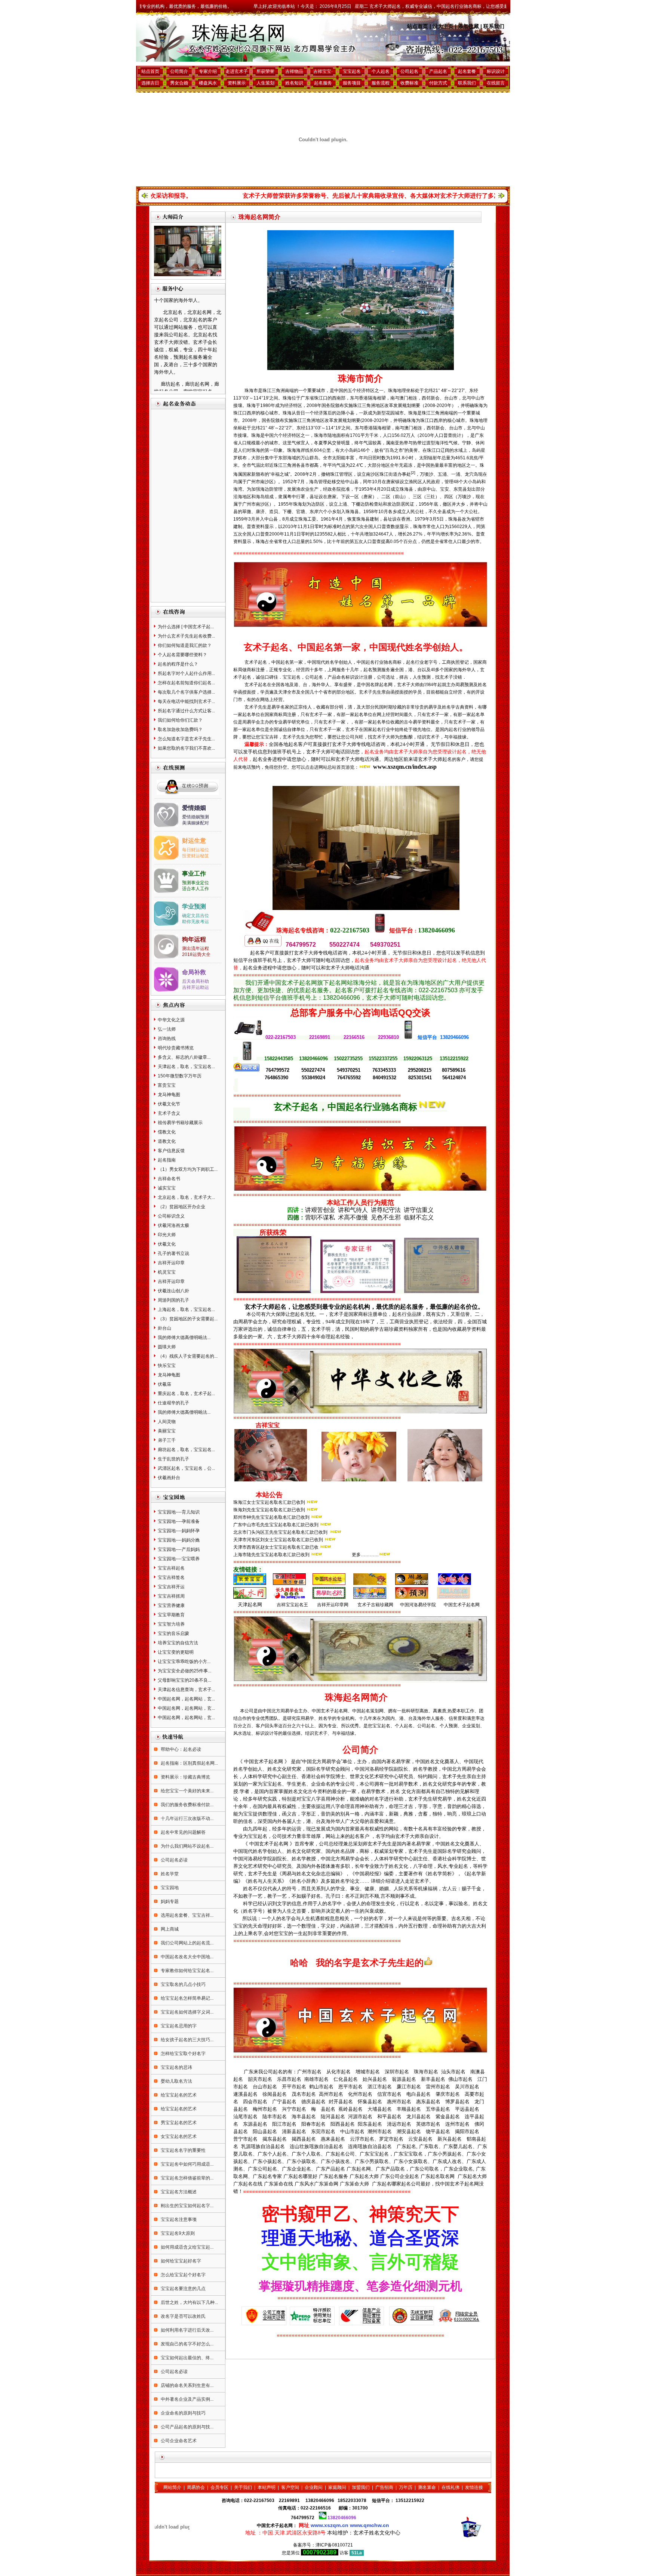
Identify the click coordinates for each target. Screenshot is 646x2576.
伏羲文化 (167, 1244)
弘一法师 (167, 1029)
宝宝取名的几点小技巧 (183, 1984)
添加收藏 (468, 26)
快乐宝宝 (167, 1366)
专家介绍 (208, 71)
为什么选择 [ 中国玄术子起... (186, 627)
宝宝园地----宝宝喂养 (179, 1559)
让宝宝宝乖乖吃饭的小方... (184, 1662)
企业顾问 (314, 2487)
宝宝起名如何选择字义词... (187, 2012)
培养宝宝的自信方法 (178, 1643)
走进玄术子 (237, 71)
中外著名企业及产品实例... (187, 2399)
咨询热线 (167, 1039)
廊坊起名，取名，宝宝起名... (186, 1450)
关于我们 (243, 2487)
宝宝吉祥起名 (171, 1568)
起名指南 (167, 1160)
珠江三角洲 (274, 391)
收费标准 (409, 83)
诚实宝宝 (167, 1188)
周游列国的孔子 (173, 1300)
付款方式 (438, 83)
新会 (435, 398)
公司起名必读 (174, 1860)
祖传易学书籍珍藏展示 (180, 1123)
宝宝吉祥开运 (171, 1587)
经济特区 (366, 391)
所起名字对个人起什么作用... (186, 673)
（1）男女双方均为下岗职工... (188, 1169)
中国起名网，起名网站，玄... (186, 1699)
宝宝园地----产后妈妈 (179, 1549)
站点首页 (418, 26)
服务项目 (352, 83)
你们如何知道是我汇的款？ (185, 645)
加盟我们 (361, 2487)
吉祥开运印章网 (333, 1605)
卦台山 (164, 1328)
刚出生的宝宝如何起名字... (187, 2206)
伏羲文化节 (169, 1104)
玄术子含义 (169, 1113)
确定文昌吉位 (196, 916)
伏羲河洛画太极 (173, 1225)
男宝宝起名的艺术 (178, 2123)
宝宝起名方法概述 (178, 2192)
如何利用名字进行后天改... (187, 2330)
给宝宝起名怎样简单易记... (187, 1998)
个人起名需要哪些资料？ (182, 655)
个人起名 (381, 71)
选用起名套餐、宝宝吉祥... (187, 1915)
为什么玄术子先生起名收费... (186, 636)
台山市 (451, 398)
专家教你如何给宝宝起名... (187, 1971)
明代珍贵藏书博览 (176, 1048)
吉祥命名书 (169, 1179)
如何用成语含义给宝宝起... (187, 2247)
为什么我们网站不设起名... (187, 1846)
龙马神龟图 (169, 1095)
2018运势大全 (196, 954)
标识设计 (496, 71)
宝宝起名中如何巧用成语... (187, 2164)
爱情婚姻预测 (196, 817)
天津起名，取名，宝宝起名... (186, 1067)
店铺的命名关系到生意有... (187, 2385)
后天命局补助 (196, 981)
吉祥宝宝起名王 (292, 1605)
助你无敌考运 (196, 922)
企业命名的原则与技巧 (183, 2413)
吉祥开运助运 (196, 987)
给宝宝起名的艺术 (178, 2095)
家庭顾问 (337, 2487)
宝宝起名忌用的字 (178, 2026)
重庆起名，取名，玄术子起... (186, 1394)
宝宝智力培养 (171, 1624)
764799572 (303, 2518)
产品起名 (438, 71)
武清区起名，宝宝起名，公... (186, 1468)
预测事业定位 (196, 883)
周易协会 (196, 2487)
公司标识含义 (171, 1216)
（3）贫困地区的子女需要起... (188, 1319)
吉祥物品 (294, 71)
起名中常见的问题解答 (183, 1832)
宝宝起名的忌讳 (176, 2067)
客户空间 (290, 2487)
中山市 (478, 398)
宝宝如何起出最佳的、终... (187, 2358)
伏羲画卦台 (169, 1478)
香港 (363, 398)
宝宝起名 (352, 71)
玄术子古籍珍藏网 (375, 1605)
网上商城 (169, 1929)
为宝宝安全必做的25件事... (184, 1671)
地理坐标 (406, 391)
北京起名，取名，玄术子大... (186, 1197)
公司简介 (179, 71)
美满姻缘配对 (196, 823)
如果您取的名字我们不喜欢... (186, 748)
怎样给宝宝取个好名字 (183, 2054)
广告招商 (384, 2487)
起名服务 (323, 83)
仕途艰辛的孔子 (173, 1403)
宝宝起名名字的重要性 (183, 2150)
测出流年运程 (196, 948)
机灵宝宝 (167, 1272)
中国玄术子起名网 (462, 1605)
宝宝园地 (169, 1888)
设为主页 (443, 26)
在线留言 (496, 83)
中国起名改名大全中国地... (187, 1957)
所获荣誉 (265, 71)
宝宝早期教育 (171, 1615)
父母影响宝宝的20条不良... (184, 1680)
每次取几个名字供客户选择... (186, 692)
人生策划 (265, 83)
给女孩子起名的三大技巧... (187, 2040)
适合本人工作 (196, 889)
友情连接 (474, 2487)
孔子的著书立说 (173, 1253)
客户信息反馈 (171, 1151)
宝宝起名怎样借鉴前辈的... (187, 2178)
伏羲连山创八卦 (173, 1291)
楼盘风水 (208, 83)
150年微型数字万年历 (180, 1076)
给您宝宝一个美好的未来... (187, 1791)
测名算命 (427, 2487)
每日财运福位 (196, 850)
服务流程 (381, 83)
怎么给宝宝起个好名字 (183, 2275)
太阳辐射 (428, 458)
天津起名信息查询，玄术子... (186, 1690)
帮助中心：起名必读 (180, 1749)
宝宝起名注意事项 (178, 2219)
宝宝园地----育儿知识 (179, 1512)
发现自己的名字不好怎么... (187, 2344)
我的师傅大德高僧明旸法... (184, 1338)
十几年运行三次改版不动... (187, 1818)
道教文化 (167, 1141)
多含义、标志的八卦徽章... (184, 1057)
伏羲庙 (164, 1384)
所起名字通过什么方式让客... (186, 711)
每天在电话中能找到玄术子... (186, 701)
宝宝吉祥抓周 (171, 1596)
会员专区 (219, 2487)
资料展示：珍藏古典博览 (185, 1777)
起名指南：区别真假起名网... (189, 1763)
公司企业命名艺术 (178, 2441)
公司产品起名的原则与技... (187, 2427)
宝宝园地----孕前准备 (179, 1521)
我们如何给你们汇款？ (180, 720)
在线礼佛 (450, 2487)
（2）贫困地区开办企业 (182, 1207)
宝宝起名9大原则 (177, 2233)
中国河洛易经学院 (418, 1605)
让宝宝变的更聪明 (176, 1652)
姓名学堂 (169, 1874)
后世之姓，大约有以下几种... (189, 2302)
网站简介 (172, 2487)
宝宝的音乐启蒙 (173, 1633)
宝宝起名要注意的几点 (183, 2289)
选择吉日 (150, 83)
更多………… (365, 1555)
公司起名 (409, 71)
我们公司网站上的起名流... (187, 1943)
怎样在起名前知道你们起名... (186, 683)
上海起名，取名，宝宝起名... (186, 1309)
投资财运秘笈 (196, 856)
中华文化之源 (171, 1020)
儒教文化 (167, 1132)
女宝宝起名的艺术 (178, 2137)
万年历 (406, 2487)
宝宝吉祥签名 (171, 1577)
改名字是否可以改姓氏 (183, 2316)
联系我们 (494, 26)
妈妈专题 (169, 1901)
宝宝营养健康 (171, 1605)
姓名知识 (294, 83)
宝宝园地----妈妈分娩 (179, 1540)
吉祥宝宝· (323, 71)
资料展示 (237, 83)
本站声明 (267, 2487)
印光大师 (167, 1235)
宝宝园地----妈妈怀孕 (179, 1531)
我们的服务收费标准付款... (187, 1805)
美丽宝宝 (167, 1431)
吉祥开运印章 (171, 1263)
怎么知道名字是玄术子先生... (186, 739)
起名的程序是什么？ (178, 664)
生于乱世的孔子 (173, 1459)
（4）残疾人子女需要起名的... (188, 1356)
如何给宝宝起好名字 (180, 2261)
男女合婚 (179, 83)
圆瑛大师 (167, 1347)
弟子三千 (167, 1440)
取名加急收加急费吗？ (180, 729)
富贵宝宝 (167, 1085)
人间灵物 (167, 1422)
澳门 (404, 398)
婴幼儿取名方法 (176, 2081)
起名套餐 (467, 71)
